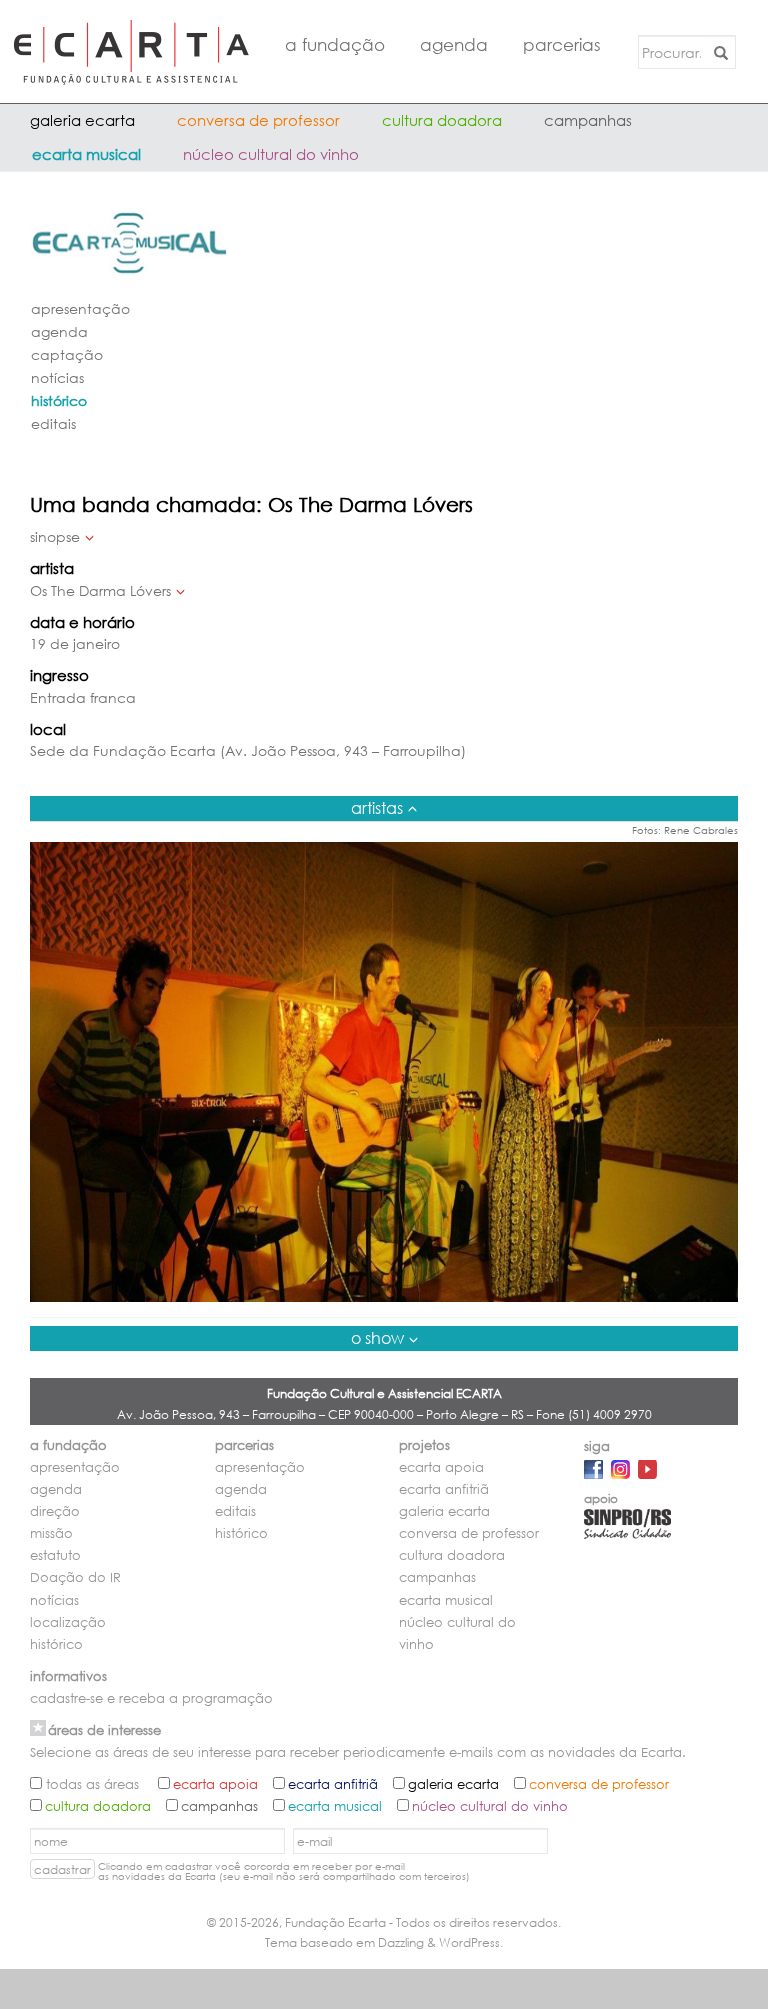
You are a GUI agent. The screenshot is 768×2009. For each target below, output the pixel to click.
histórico (59, 400)
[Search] (717, 52)
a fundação (335, 44)
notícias (57, 377)
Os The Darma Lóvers (100, 590)
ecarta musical (86, 154)
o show (377, 1337)
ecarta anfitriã (444, 1489)
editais (53, 423)
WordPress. (471, 1942)
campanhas (588, 120)
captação (67, 354)
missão (51, 1533)
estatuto (55, 1555)
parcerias (562, 44)
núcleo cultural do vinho (271, 154)
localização (68, 1622)
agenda (454, 44)
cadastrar (62, 1869)
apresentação (80, 308)
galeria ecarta (82, 120)
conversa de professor (258, 120)
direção (55, 1511)
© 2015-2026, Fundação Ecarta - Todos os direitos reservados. (384, 1922)
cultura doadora (442, 120)
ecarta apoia (441, 1467)
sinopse (55, 536)
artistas (377, 807)
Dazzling (401, 1942)
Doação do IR (75, 1577)
